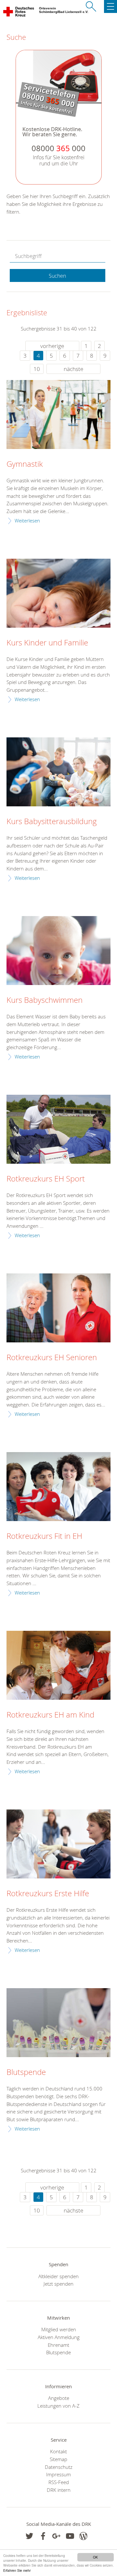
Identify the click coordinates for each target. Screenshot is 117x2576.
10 (37, 369)
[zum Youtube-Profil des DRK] (70, 2536)
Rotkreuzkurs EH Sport (46, 1179)
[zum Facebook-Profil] (29, 2536)
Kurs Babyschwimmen (45, 1000)
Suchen (57, 276)
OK (95, 2557)
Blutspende (26, 2072)
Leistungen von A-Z (58, 2406)
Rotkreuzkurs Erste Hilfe (48, 1894)
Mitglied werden (59, 2329)
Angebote (59, 2398)
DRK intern (59, 2490)
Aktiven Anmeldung (59, 2337)
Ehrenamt (58, 2345)
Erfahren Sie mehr (17, 2570)
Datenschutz (59, 2467)
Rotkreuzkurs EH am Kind (50, 1715)
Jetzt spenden (58, 2284)
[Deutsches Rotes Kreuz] (19, 13)
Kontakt (58, 2451)
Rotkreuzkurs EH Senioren (52, 1358)
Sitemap (58, 2459)
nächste (73, 369)
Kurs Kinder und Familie (47, 643)
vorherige (52, 346)
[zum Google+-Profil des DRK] (56, 2536)
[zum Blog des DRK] (83, 2536)
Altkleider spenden (58, 2276)
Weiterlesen (27, 521)
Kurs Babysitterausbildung (52, 822)
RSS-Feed (59, 2482)
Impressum (58, 2474)
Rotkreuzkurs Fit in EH (44, 1536)
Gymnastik (25, 464)
